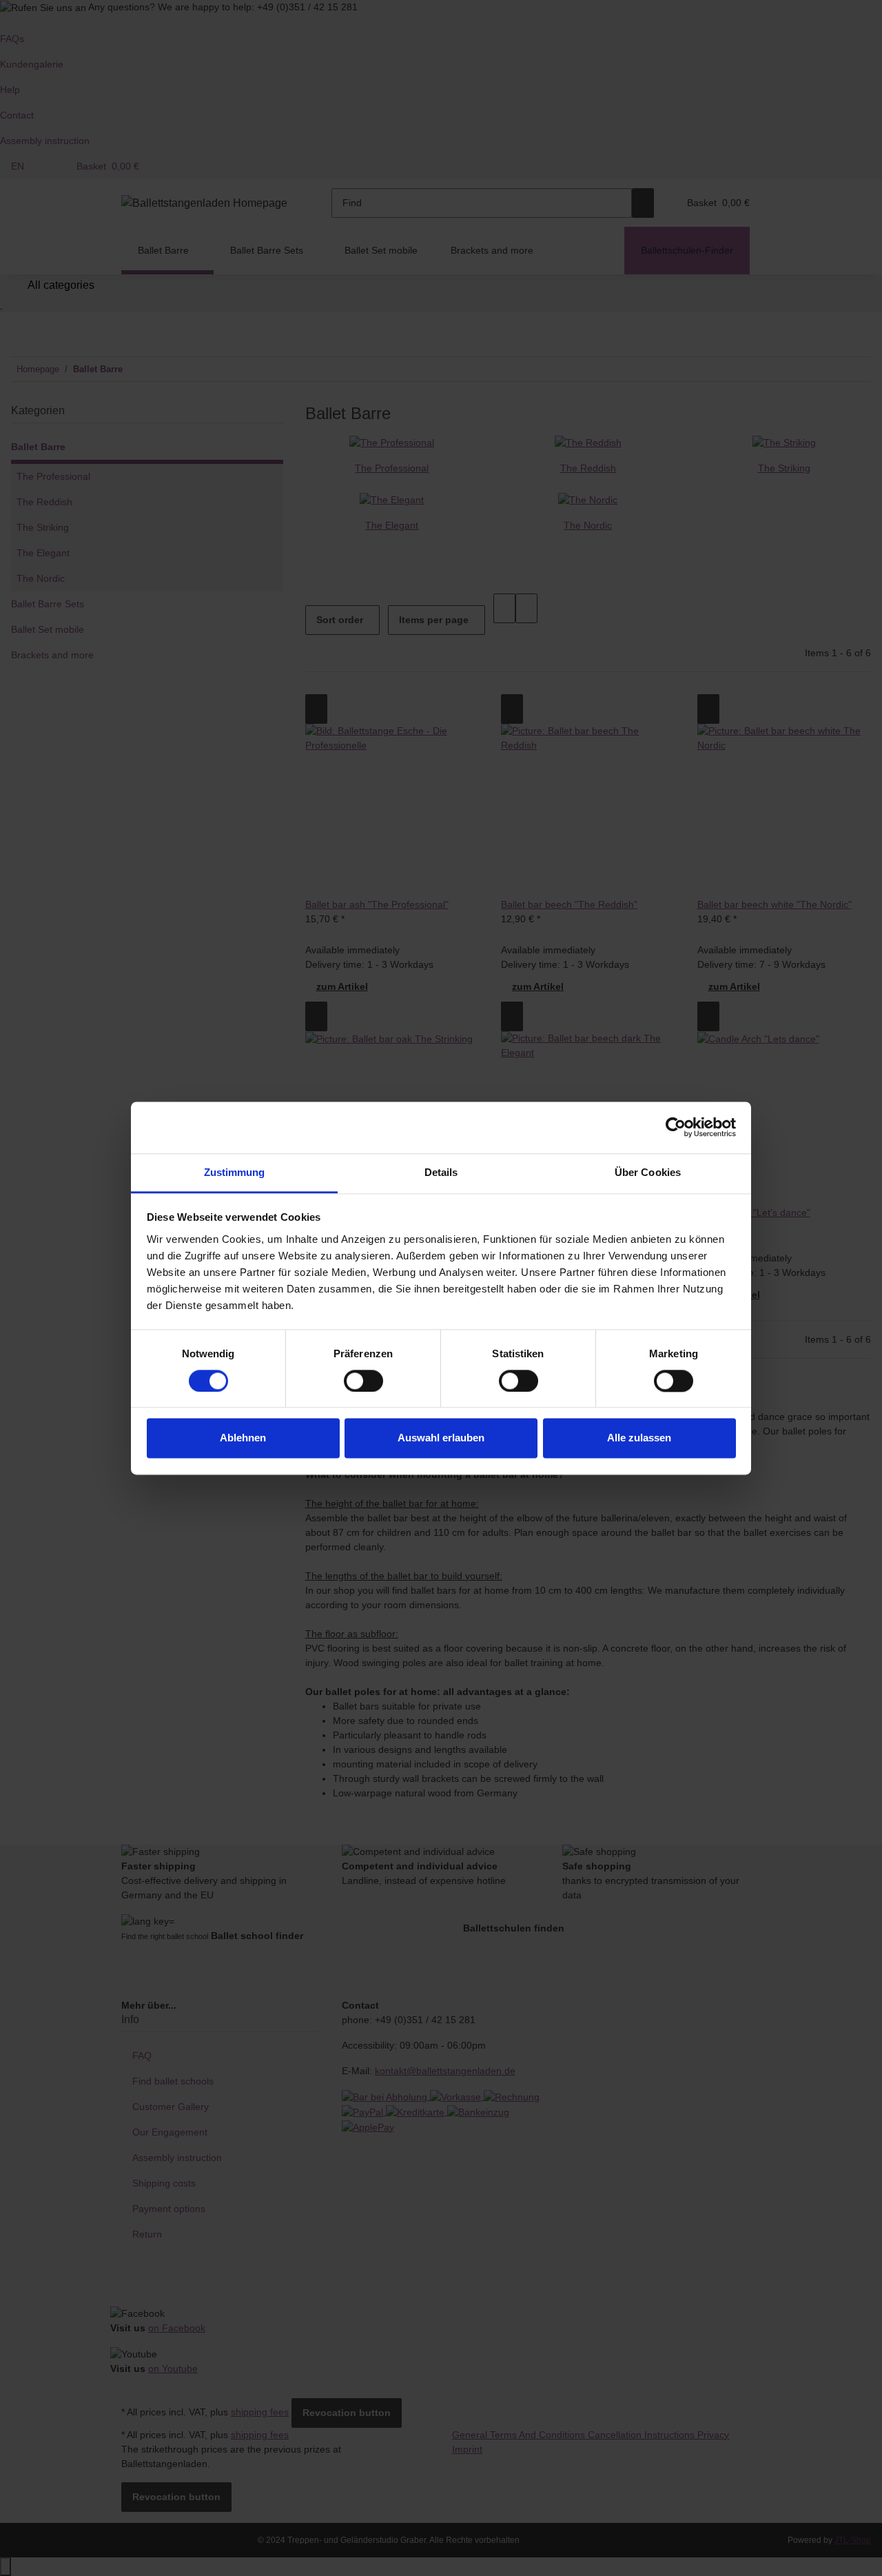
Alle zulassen (639, 1438)
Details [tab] (441, 1172)
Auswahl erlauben (441, 1438)
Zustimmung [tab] (235, 1172)
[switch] (363, 1381)
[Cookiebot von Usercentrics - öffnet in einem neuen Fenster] (676, 1127)
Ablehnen (243, 1438)
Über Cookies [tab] (648, 1172)
